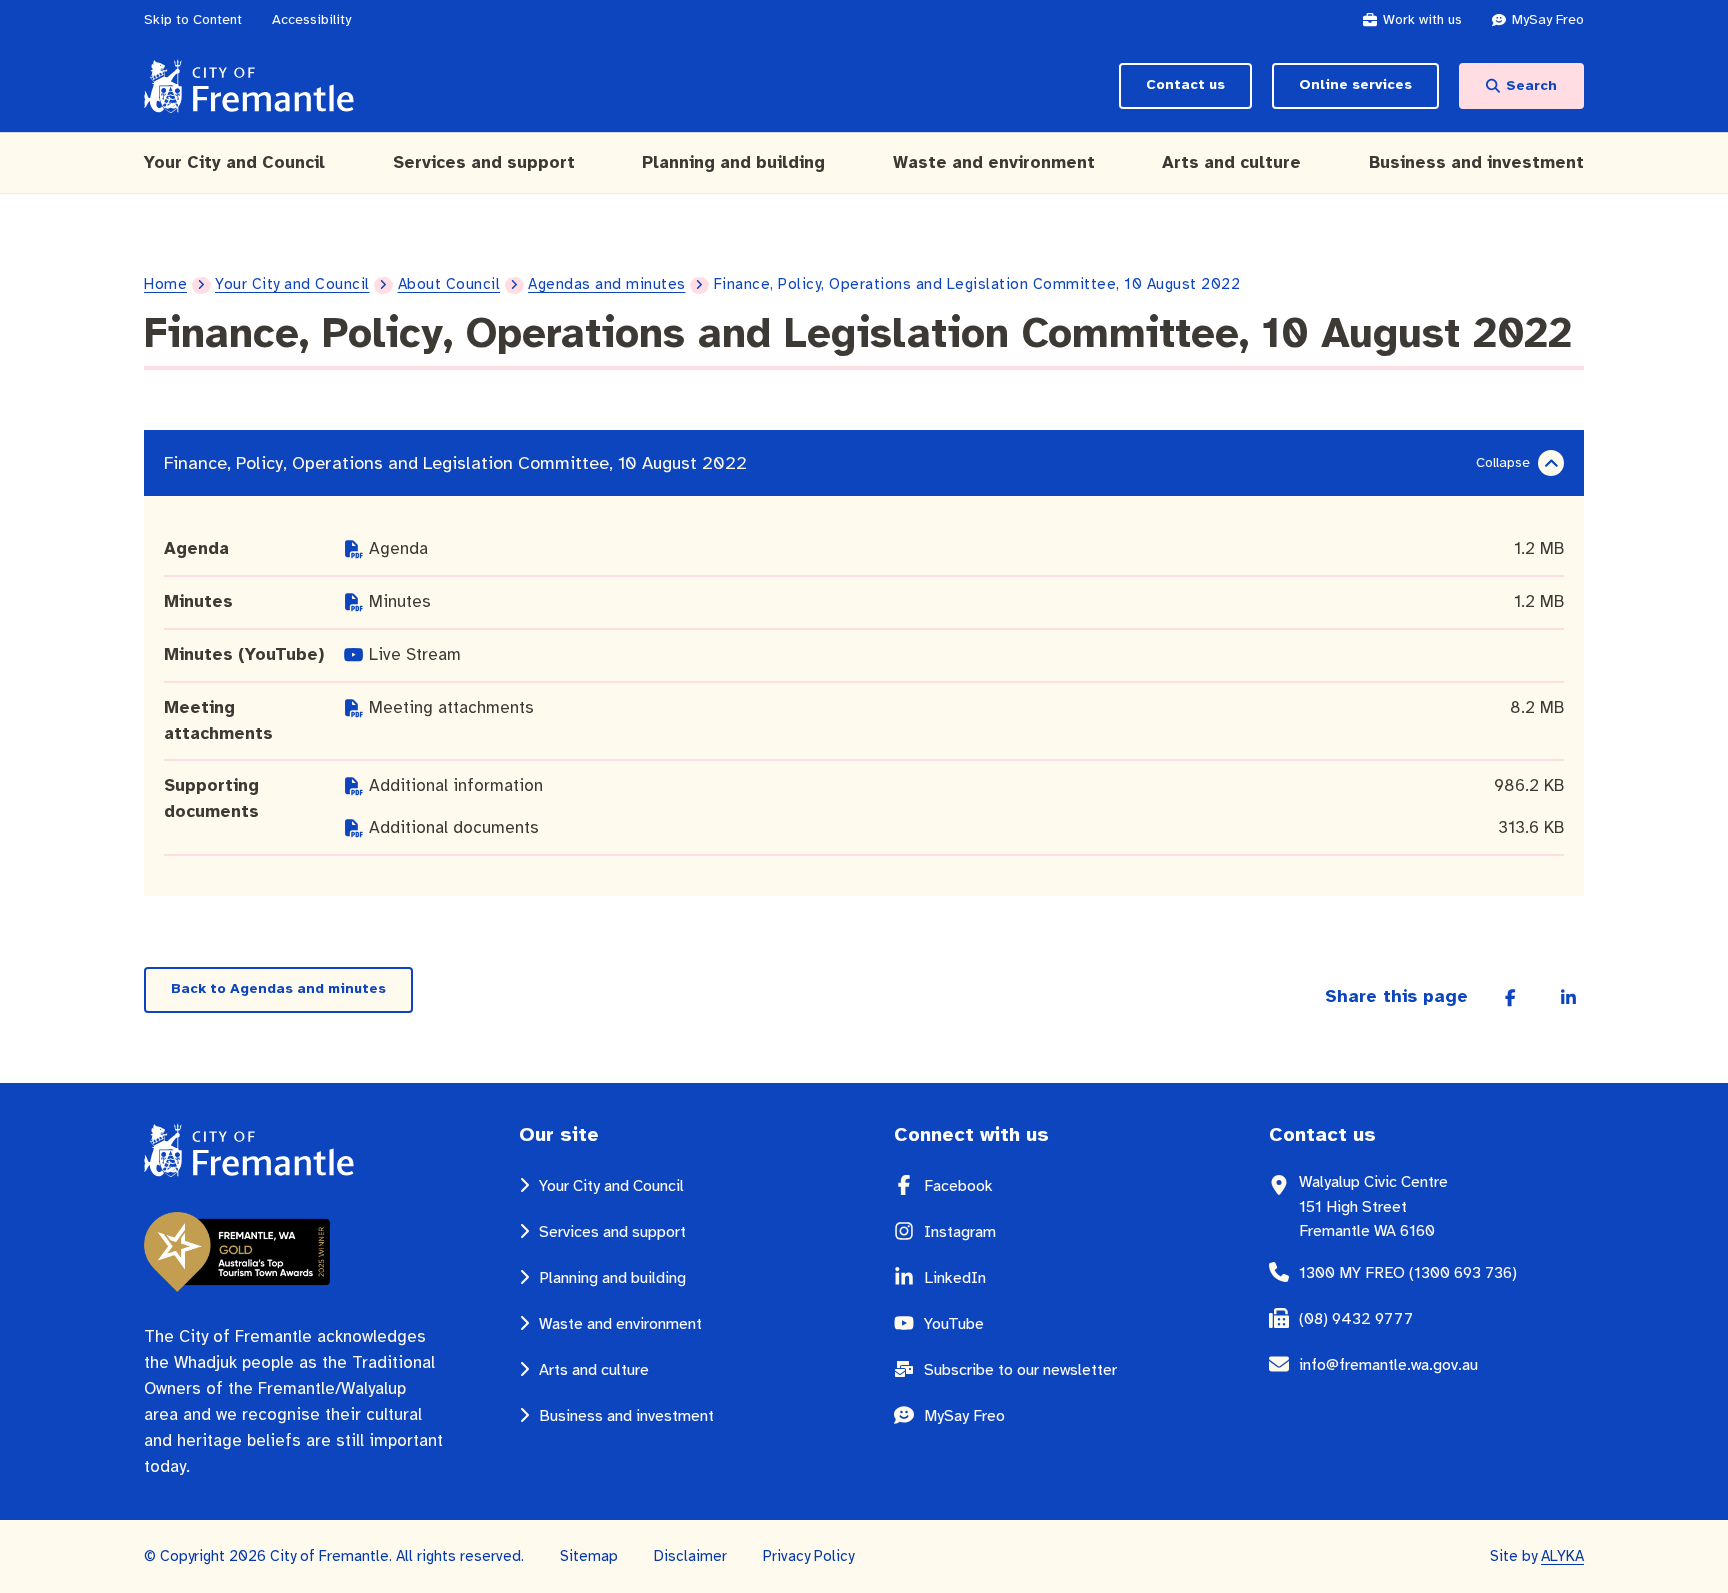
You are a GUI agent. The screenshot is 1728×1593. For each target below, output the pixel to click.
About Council (449, 284)
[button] (1551, 463)
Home (165, 284)
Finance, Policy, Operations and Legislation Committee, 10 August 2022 (455, 463)
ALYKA (1562, 1556)
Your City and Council (292, 284)
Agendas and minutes (607, 284)
